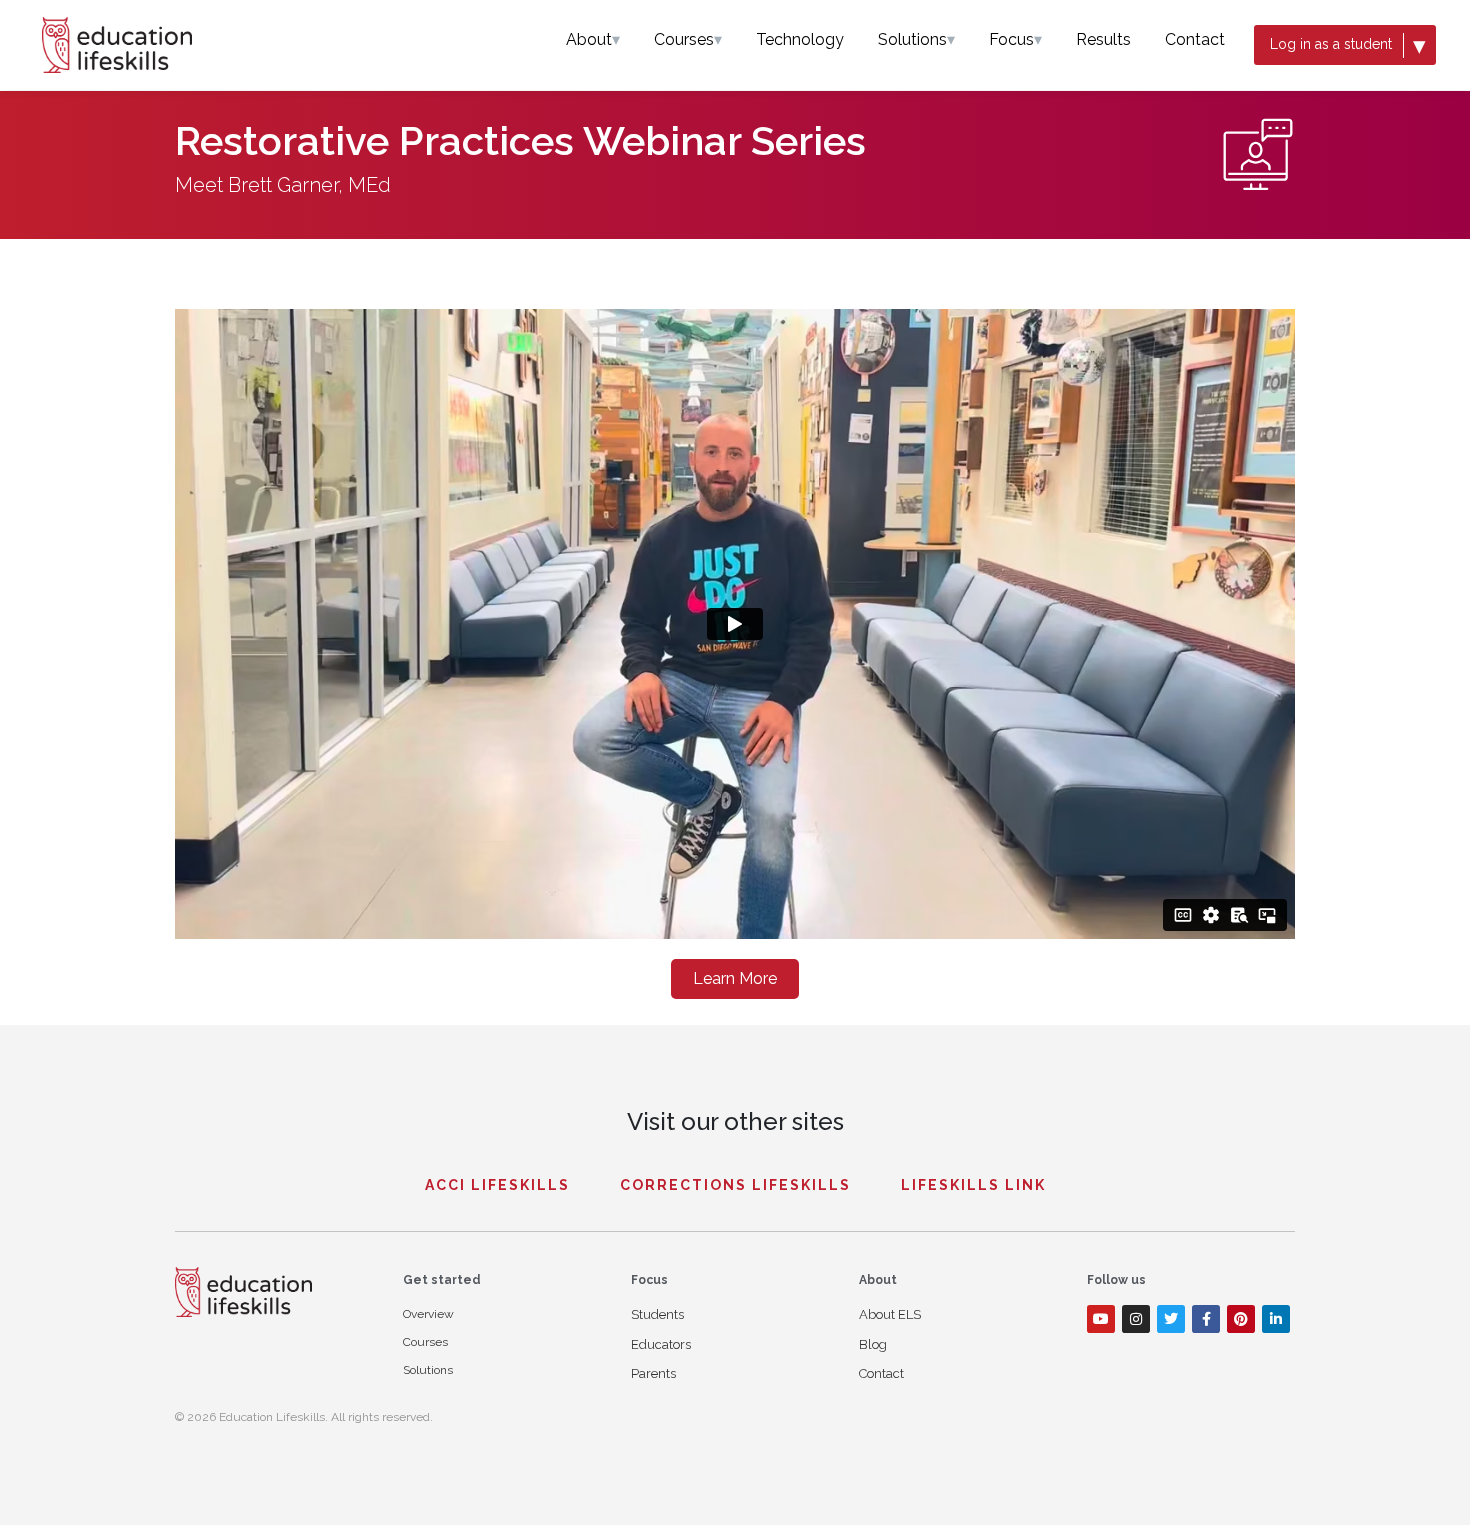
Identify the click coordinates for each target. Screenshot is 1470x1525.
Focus (1015, 39)
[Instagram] (1136, 1319)
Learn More (735, 978)
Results (1103, 39)
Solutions (916, 39)
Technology (800, 39)
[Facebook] (1206, 1319)
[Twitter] (1171, 1319)
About (593, 39)
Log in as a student (1348, 45)
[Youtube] (1101, 1319)
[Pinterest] (1241, 1319)
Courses (688, 39)
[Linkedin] (1276, 1319)
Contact (1195, 39)
